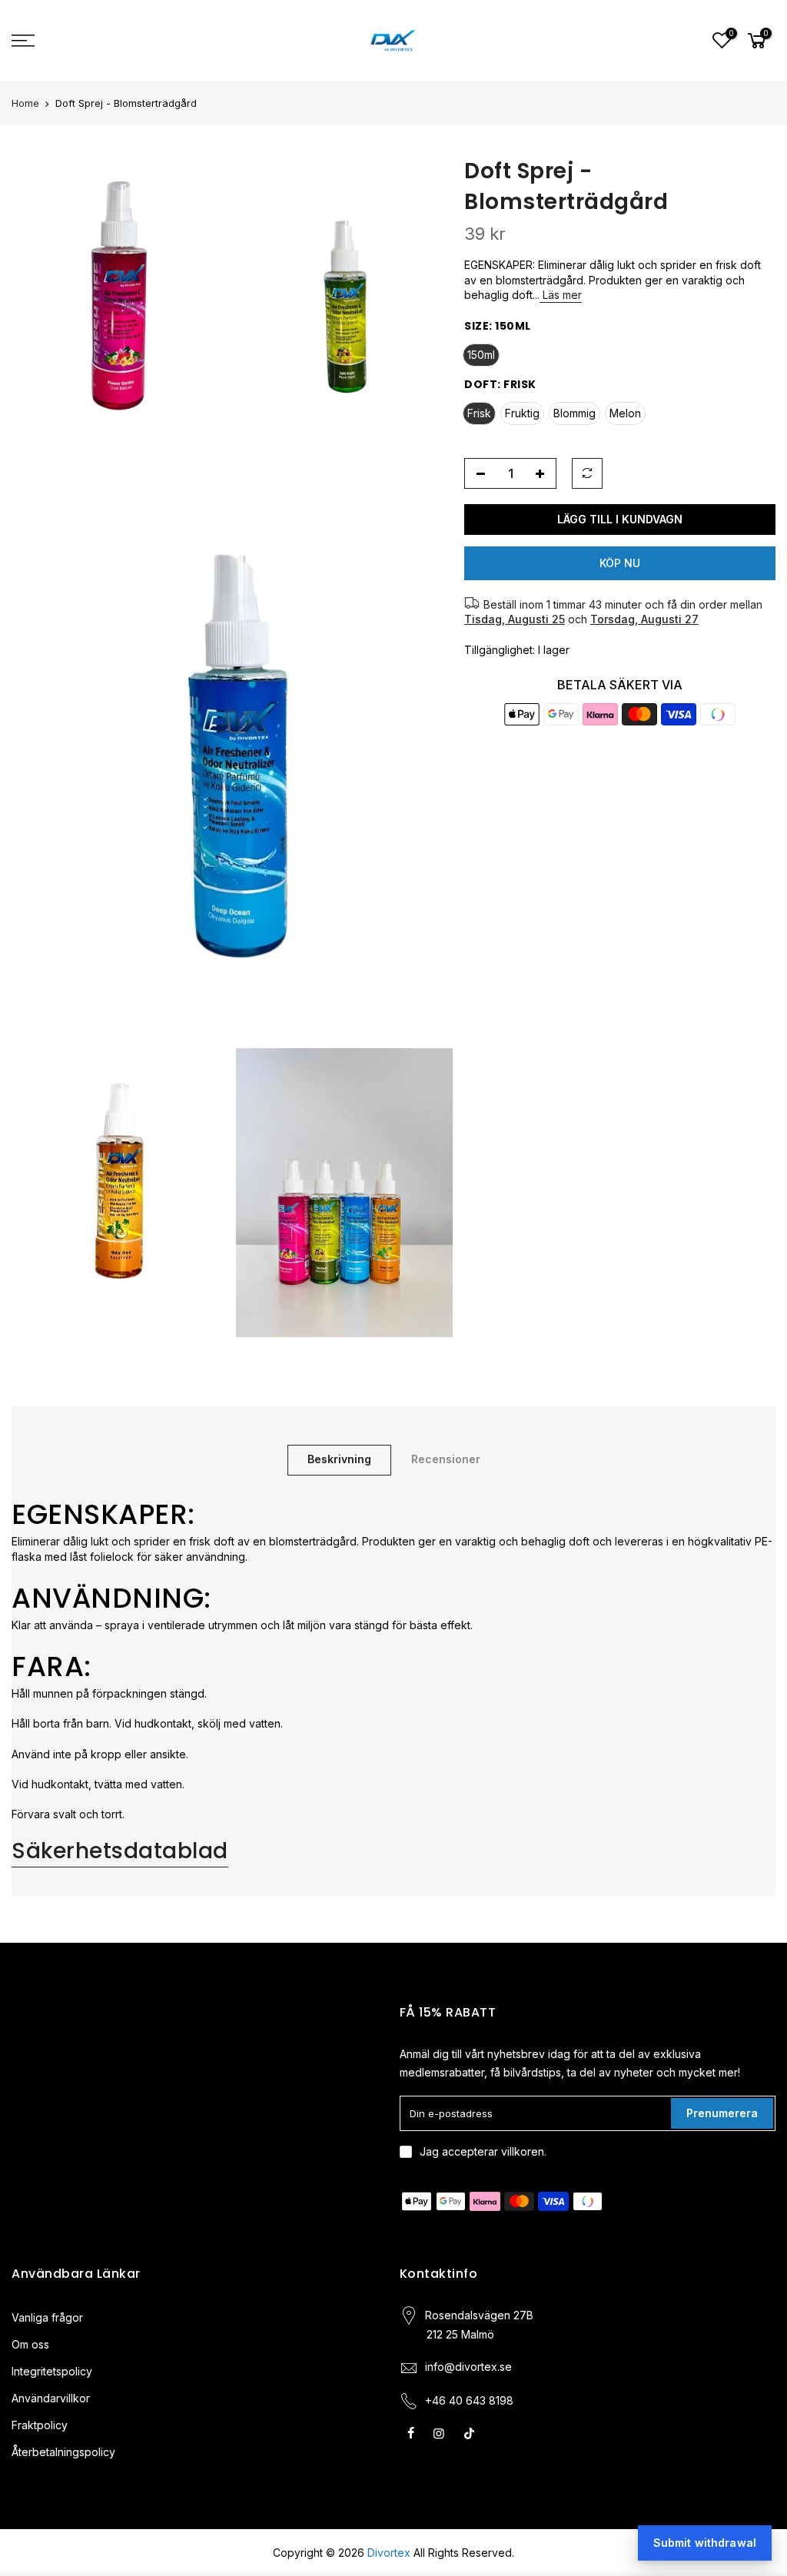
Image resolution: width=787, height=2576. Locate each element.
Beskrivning (339, 1459)
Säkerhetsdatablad (120, 1851)
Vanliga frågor (47, 2317)
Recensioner (446, 1459)
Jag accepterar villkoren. (483, 2151)
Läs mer (561, 295)
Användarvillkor (51, 2398)
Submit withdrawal (705, 2543)
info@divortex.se (468, 2367)
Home (25, 103)
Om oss (30, 2344)
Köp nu (620, 563)
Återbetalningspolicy (63, 2452)
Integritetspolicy (52, 2371)
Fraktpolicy (40, 2425)
